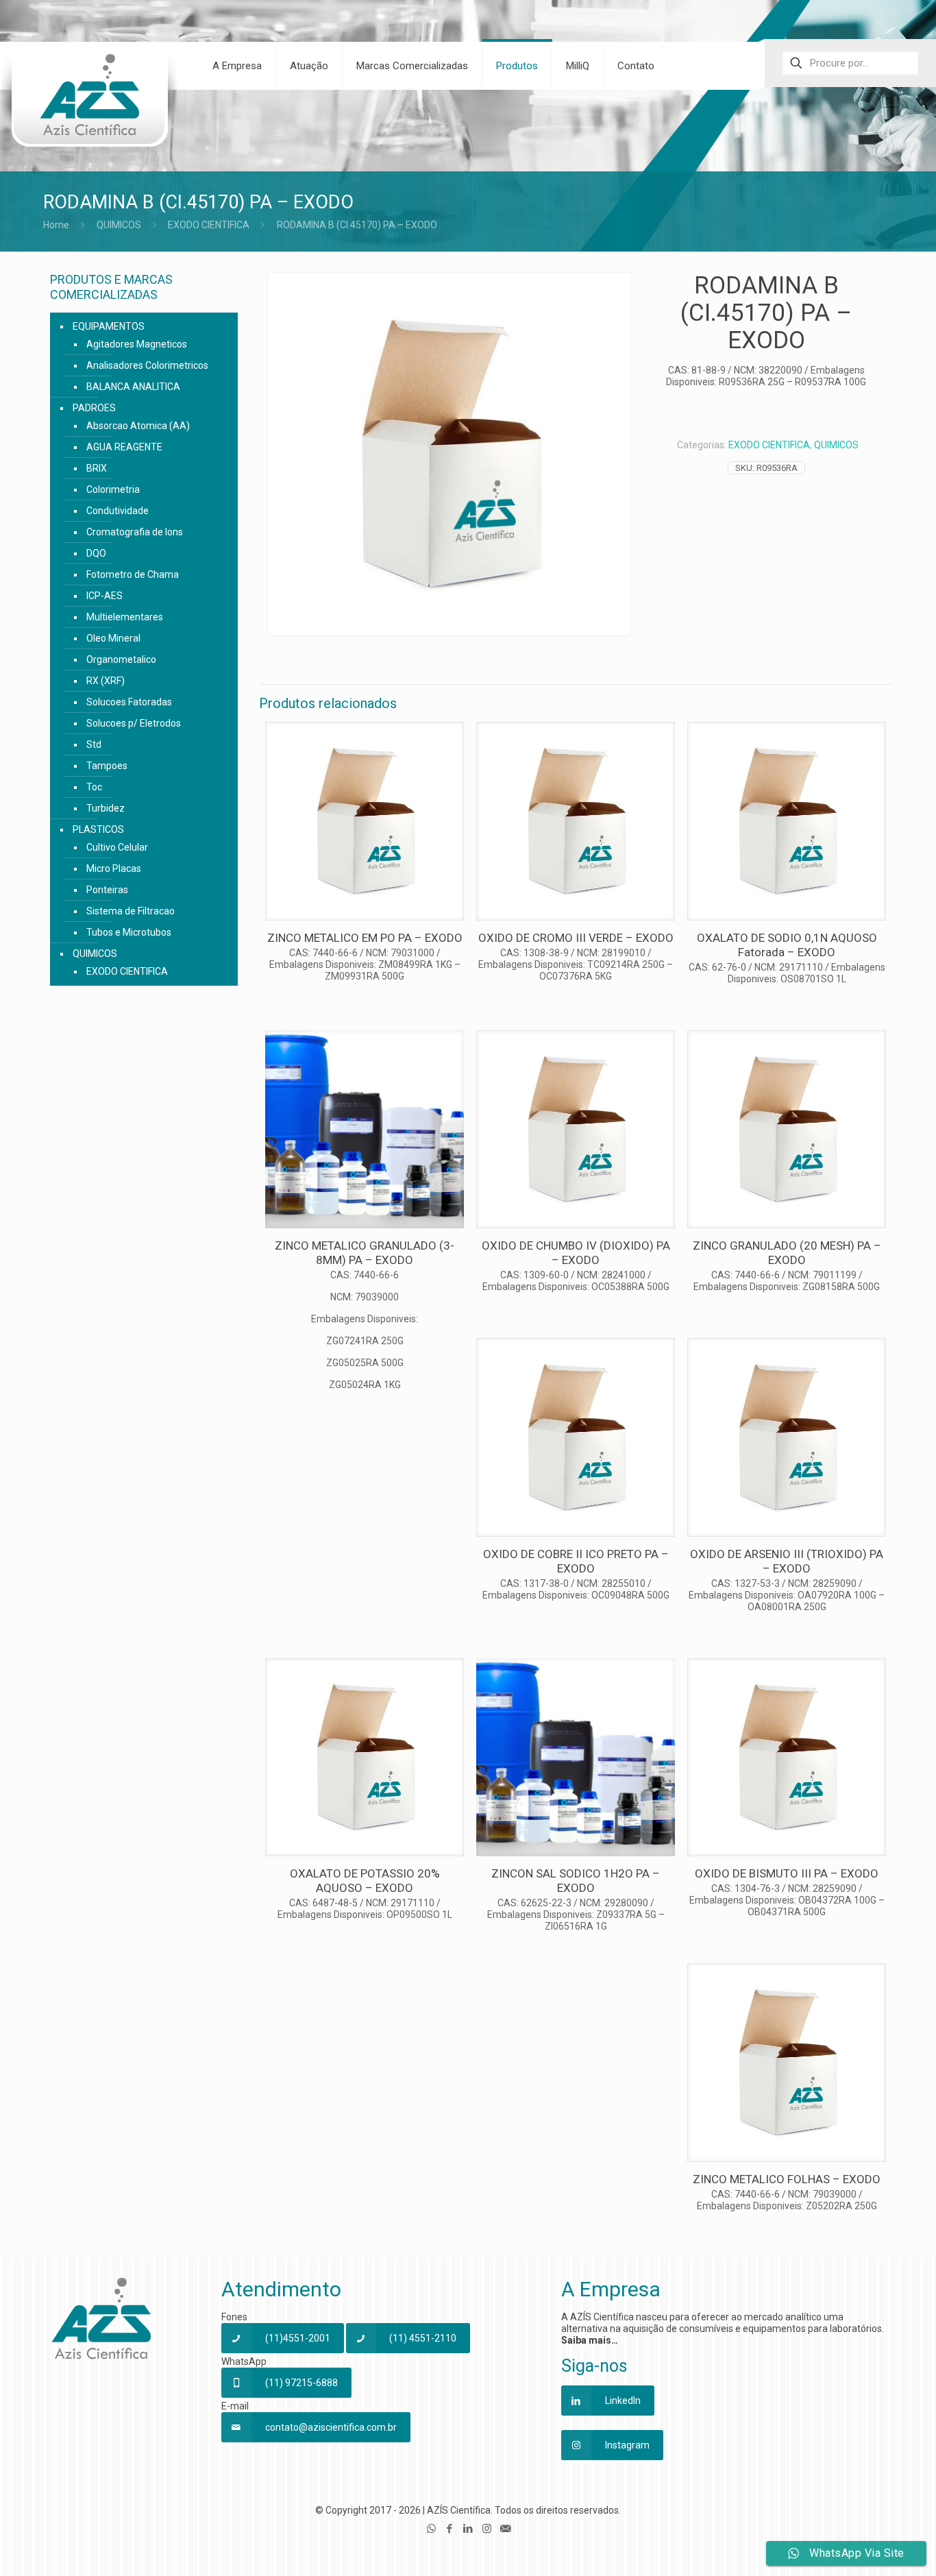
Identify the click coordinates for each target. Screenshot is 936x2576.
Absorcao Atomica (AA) (138, 426)
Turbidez (106, 808)
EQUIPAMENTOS (109, 326)
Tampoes (107, 766)
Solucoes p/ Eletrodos (134, 723)
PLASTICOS (98, 829)
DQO (96, 553)
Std (94, 744)
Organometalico (121, 659)
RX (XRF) (106, 681)
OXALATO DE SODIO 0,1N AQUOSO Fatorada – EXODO (787, 945)
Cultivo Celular (117, 847)
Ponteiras (107, 890)
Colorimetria (113, 489)
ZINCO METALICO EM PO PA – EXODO (365, 938)
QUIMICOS (119, 225)
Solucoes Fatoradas (129, 702)
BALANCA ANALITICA (133, 387)
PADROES (94, 408)
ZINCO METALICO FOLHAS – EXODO (787, 2179)
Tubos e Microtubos (129, 932)
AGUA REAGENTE (124, 447)
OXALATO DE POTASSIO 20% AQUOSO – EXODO (365, 1881)
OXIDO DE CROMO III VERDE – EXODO (576, 938)
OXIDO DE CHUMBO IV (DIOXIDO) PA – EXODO (576, 1253)
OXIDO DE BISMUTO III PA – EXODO (787, 1873)
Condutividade (118, 511)
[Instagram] (487, 2529)
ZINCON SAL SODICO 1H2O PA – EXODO (576, 1881)
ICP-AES (104, 596)
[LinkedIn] (468, 2529)
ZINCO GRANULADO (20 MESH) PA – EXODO (787, 1253)
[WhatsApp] (431, 2529)
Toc (94, 787)
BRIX (97, 468)
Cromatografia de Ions (135, 532)
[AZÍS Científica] (89, 104)
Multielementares (125, 617)
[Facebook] (450, 2529)
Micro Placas (114, 868)
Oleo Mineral (113, 638)
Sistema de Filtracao (131, 911)
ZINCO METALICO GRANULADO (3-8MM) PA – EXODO (365, 1253)
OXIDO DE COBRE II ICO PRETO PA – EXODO (576, 1561)
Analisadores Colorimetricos (147, 365)
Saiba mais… (590, 2340)
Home (56, 225)
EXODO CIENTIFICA (209, 225)
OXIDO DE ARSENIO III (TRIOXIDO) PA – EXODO (787, 1561)
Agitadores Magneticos (137, 344)
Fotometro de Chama (133, 574)
